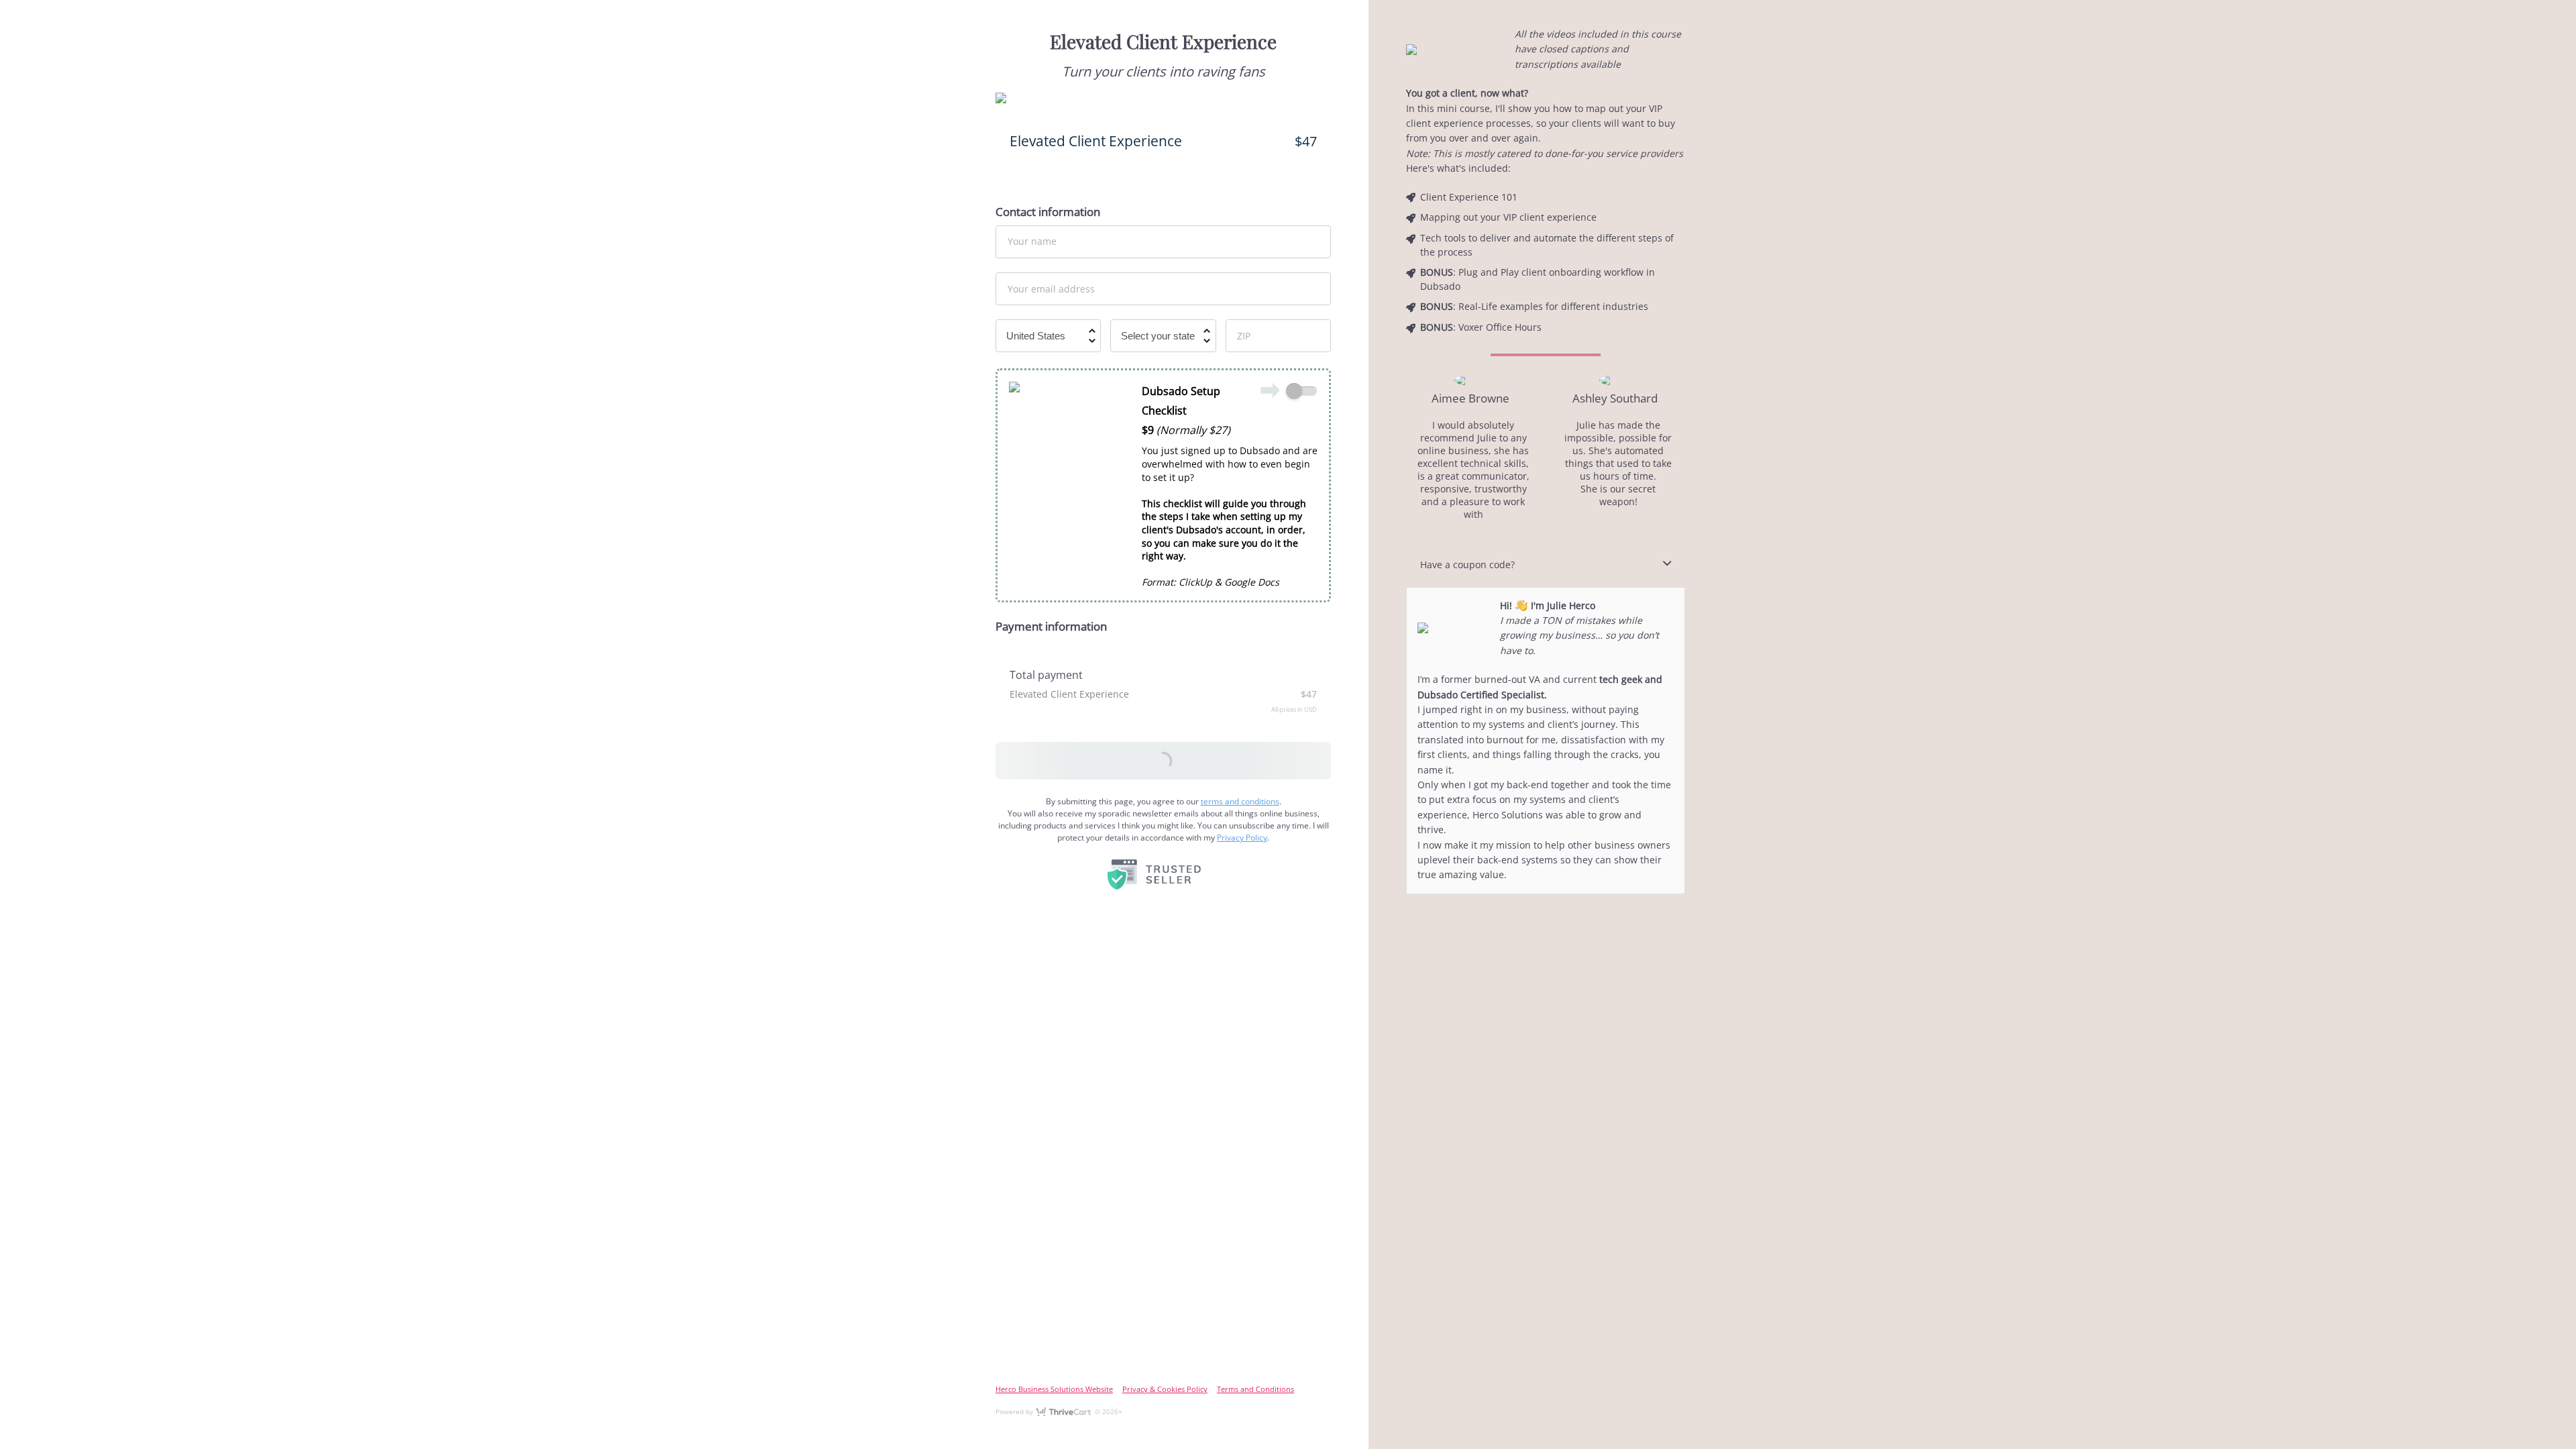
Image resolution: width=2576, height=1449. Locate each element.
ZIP (1244, 335)
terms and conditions (1240, 801)
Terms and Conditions (1255, 1389)
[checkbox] (1302, 391)
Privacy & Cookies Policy (1165, 1389)
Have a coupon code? (1467, 565)
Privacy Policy (1242, 838)
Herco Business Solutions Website (1054, 1389)
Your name (1032, 241)
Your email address (1051, 288)
